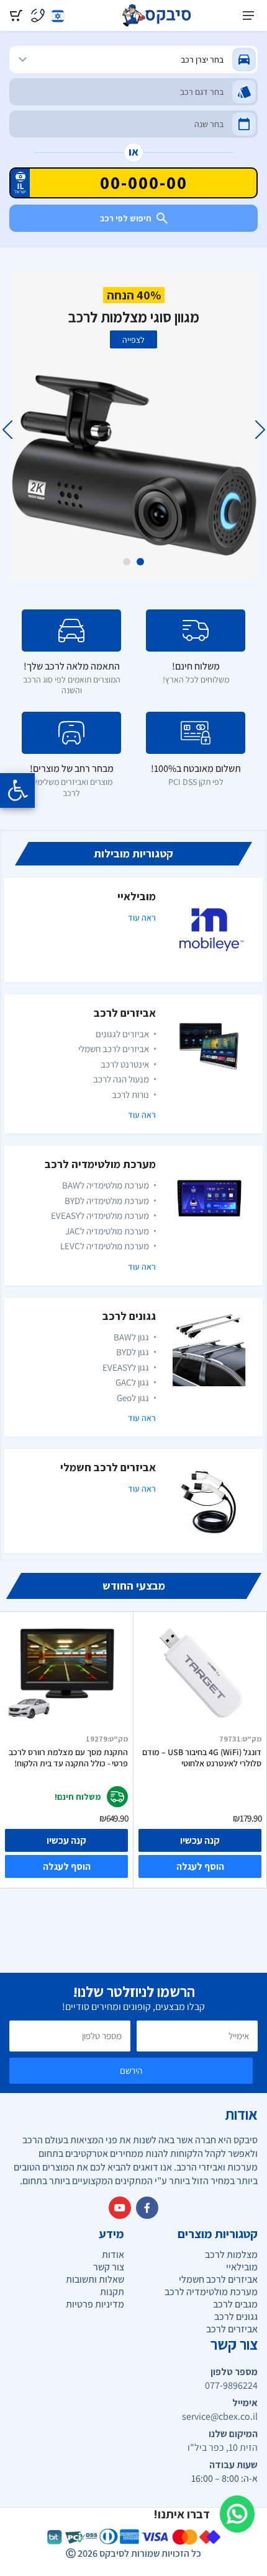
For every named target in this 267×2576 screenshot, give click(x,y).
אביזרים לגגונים (122, 1034)
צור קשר (109, 2267)
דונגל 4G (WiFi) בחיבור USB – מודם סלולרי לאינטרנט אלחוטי (202, 1758)
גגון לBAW (131, 1337)
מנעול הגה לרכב (121, 1079)
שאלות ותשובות (95, 2279)
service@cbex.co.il (220, 2417)
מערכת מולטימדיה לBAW (106, 1185)
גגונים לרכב (129, 1316)
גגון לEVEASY (126, 1367)
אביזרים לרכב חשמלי (114, 1049)
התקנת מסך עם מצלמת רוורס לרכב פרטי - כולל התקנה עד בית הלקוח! (68, 1758)
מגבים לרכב (235, 2304)
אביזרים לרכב (125, 1013)
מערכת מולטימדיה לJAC (107, 1231)
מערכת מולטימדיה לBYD (107, 1201)
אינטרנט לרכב (125, 1064)
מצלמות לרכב (231, 2255)
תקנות (112, 2292)
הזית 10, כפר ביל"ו (223, 2448)
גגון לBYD (133, 1352)
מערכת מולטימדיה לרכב (100, 1164)
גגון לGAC (132, 1382)
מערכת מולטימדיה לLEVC (105, 1246)
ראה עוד (142, 918)
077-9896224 (231, 2386)
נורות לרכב (130, 1095)
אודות (113, 2255)
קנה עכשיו (66, 1840)
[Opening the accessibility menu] (17, 790)
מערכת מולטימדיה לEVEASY (100, 1215)
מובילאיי (137, 896)
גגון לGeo (133, 1398)
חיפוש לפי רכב (126, 218)
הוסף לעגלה (67, 1866)
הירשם (131, 2070)
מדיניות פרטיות (95, 2304)
